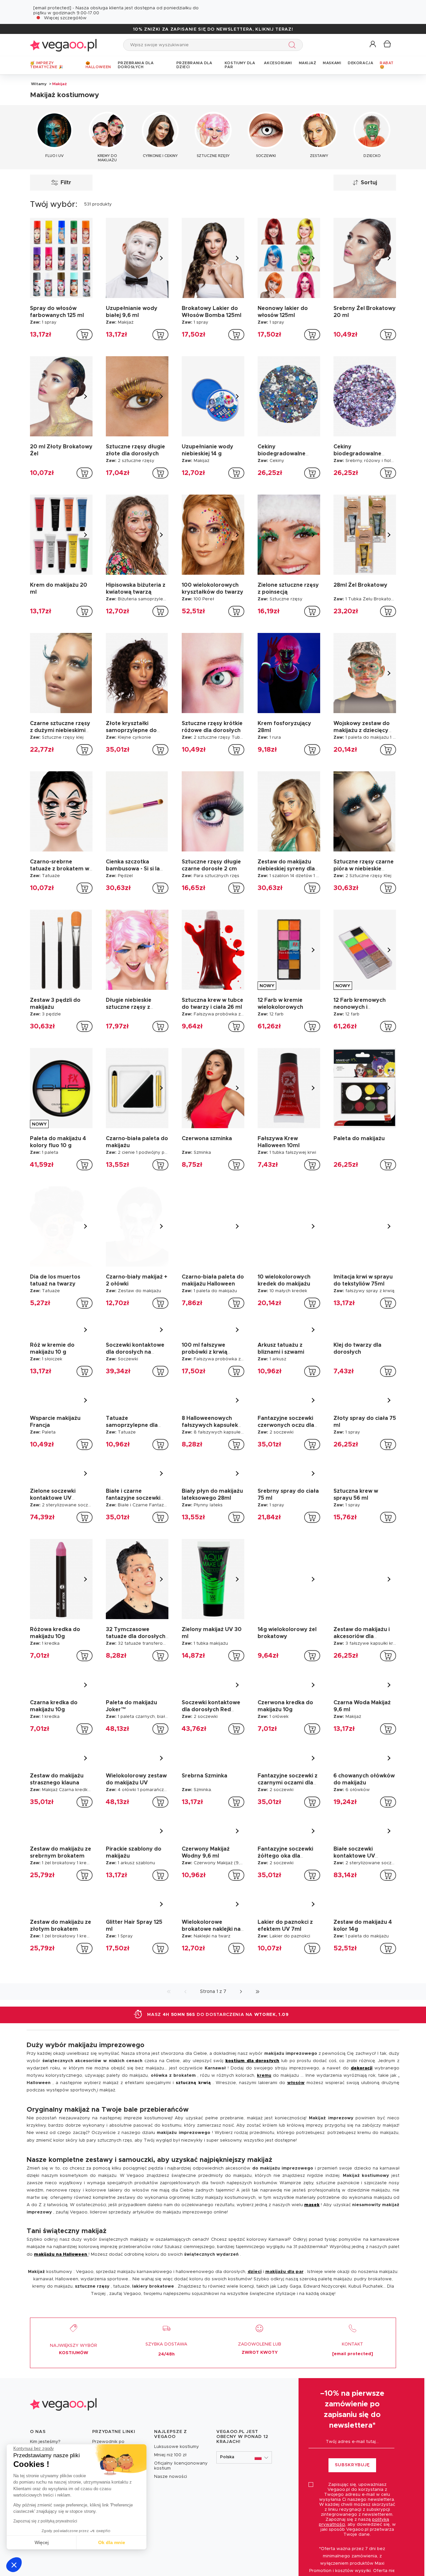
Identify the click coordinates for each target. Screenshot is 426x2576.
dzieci (255, 2272)
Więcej (42, 2542)
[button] (14, 2565)
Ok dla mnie (112, 2542)
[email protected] (52, 8)
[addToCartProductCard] (85, 335)
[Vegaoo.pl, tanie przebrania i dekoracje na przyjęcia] (63, 45)
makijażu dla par (284, 2272)
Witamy (39, 84)
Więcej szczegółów (65, 18)
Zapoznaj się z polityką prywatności (45, 2521)
